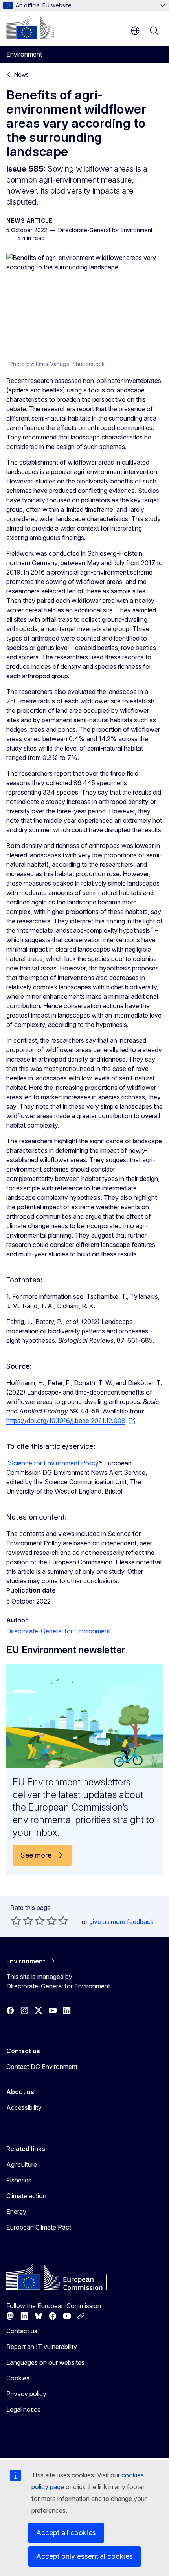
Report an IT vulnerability (42, 2347)
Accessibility (24, 2107)
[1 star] (16, 1921)
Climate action (26, 2196)
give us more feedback (121, 1922)
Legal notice (24, 2409)
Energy (16, 2212)
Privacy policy (26, 2394)
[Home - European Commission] (30, 27)
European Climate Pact (39, 2227)
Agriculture (22, 2164)
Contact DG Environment (42, 2067)
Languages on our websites (45, 2362)
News (21, 74)
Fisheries (19, 2180)
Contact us (22, 2331)
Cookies (18, 2378)
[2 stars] (22, 1921)
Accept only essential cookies (84, 2556)
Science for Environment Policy (54, 1463)
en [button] (135, 31)
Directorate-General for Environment (58, 1631)
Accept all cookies (66, 2533)
